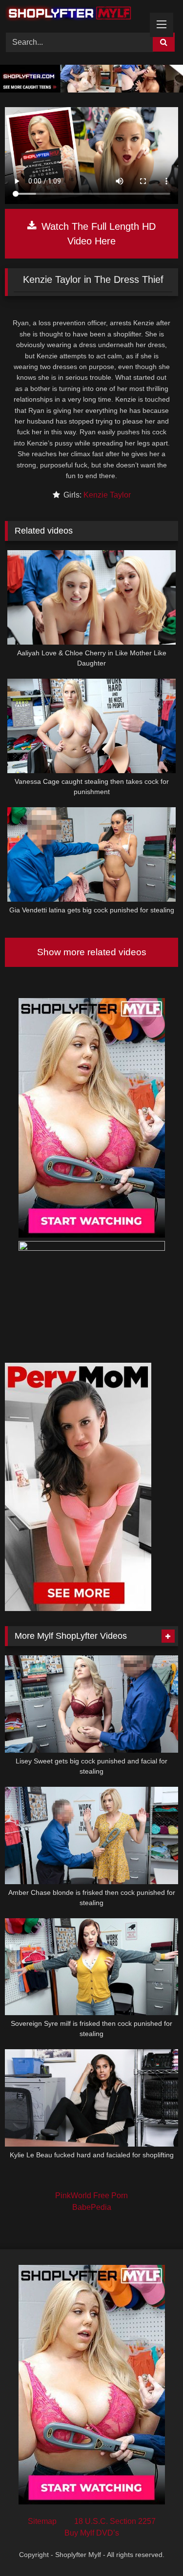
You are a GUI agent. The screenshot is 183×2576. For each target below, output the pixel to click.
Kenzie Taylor (107, 495)
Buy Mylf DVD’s (92, 2533)
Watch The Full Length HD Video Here (97, 234)
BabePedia (92, 2207)
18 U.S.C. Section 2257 (115, 2521)
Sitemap (42, 2521)
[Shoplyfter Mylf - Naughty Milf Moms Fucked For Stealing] (75, 15)
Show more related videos (92, 952)
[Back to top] (153, 2547)
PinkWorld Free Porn (91, 2196)
